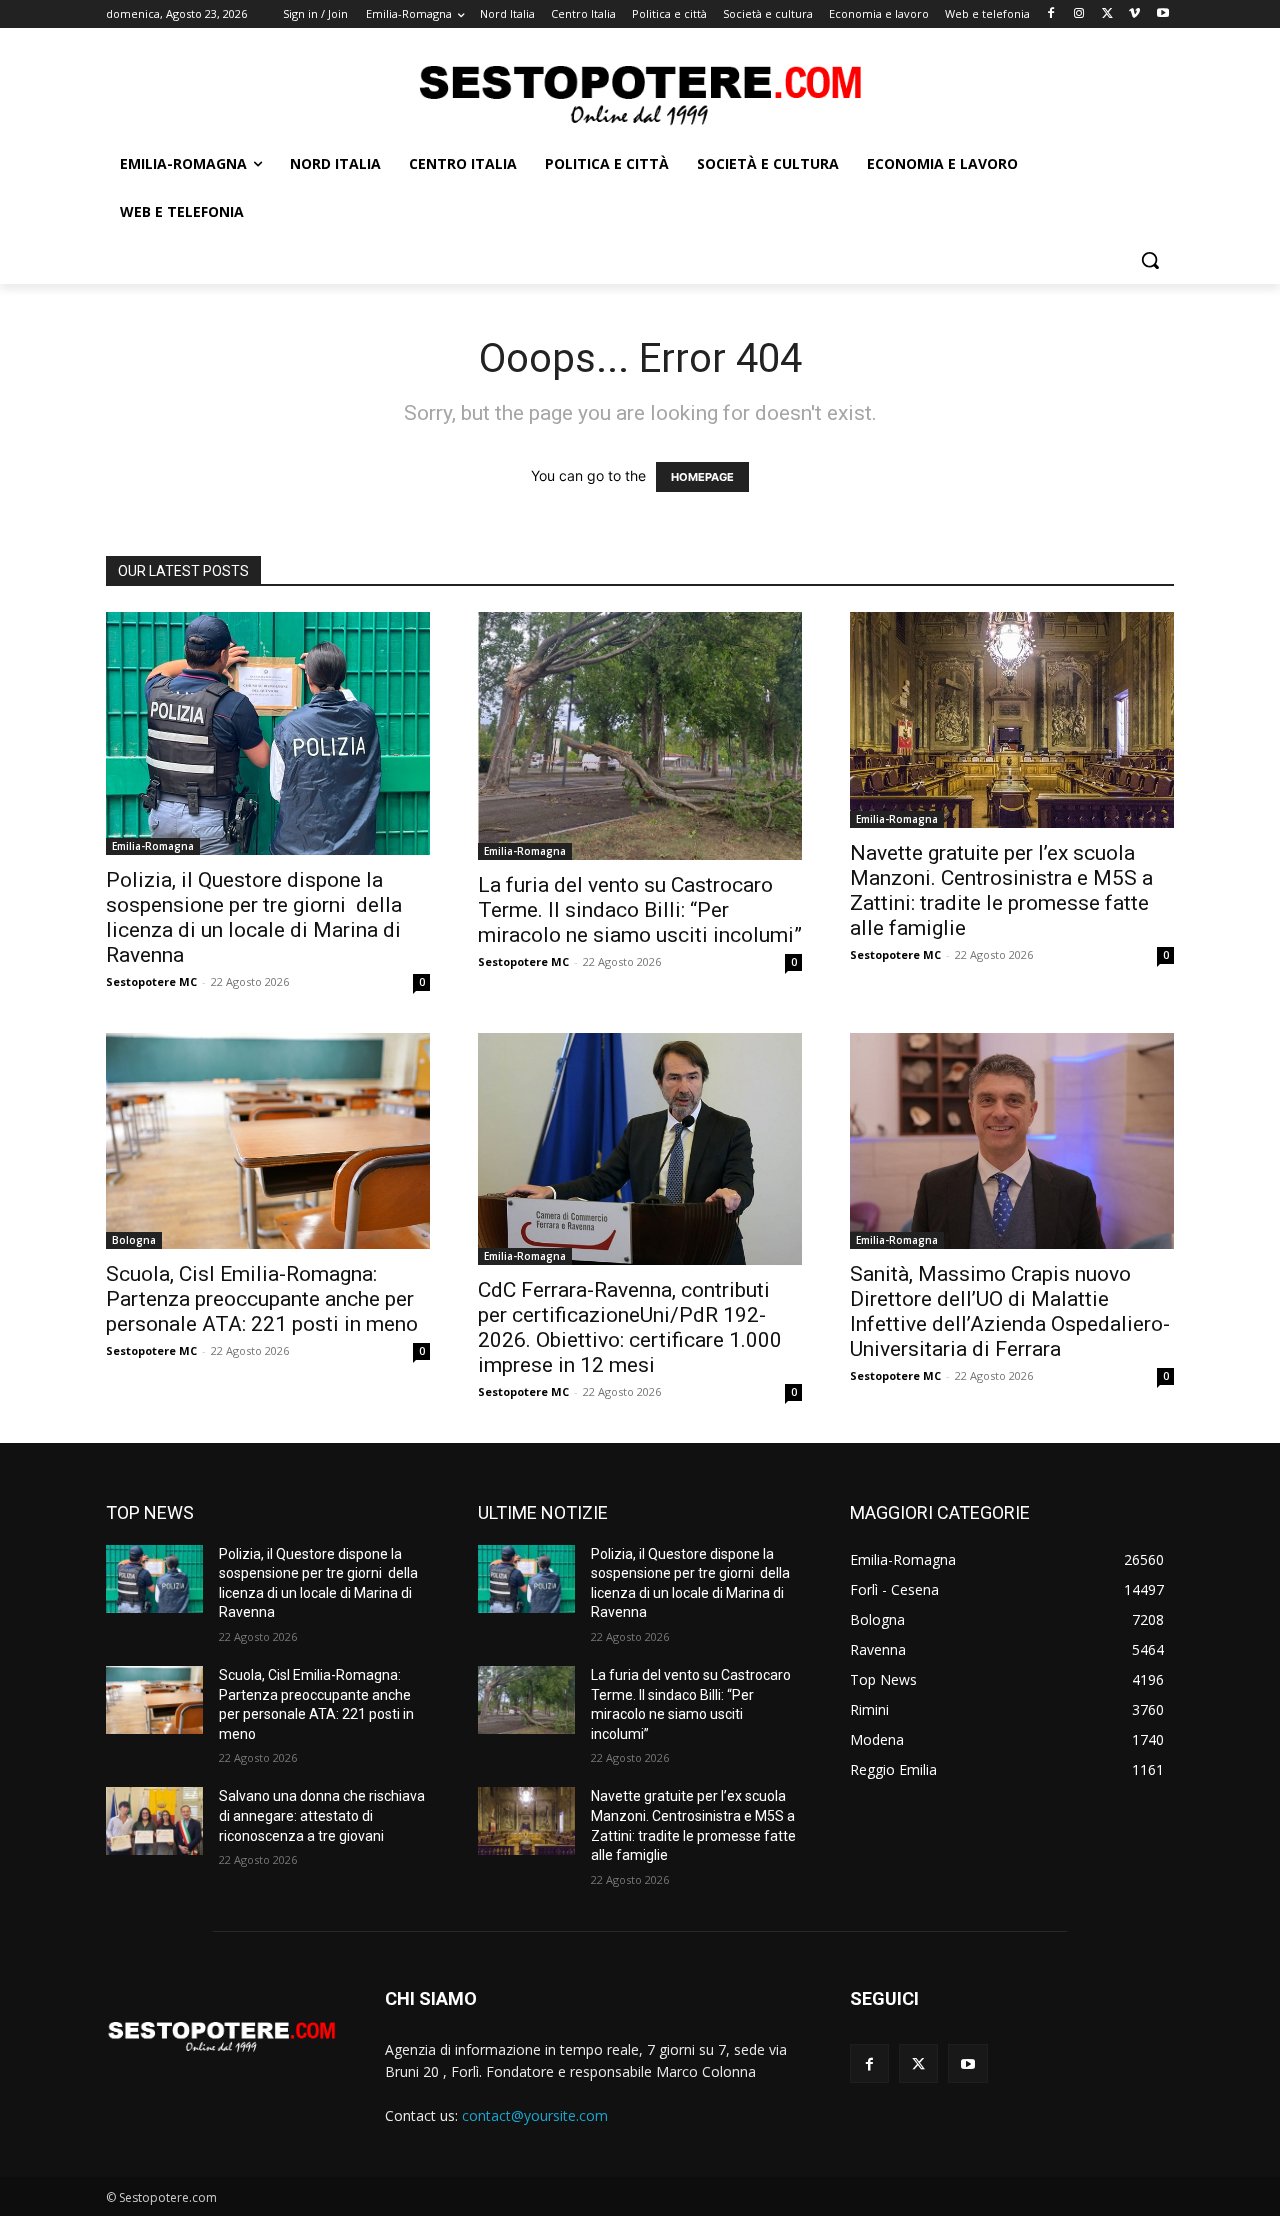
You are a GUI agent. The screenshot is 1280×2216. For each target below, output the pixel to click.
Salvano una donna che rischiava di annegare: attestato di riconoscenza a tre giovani (322, 1815)
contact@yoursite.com (535, 2115)
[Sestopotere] (640, 93)
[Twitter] (1107, 14)
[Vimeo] (1134, 14)
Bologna (134, 1240)
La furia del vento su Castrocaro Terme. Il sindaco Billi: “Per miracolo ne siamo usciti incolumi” (640, 910)
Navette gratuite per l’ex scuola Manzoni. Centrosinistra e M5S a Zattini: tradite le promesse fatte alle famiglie (1001, 890)
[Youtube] (1162, 14)
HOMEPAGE (702, 477)
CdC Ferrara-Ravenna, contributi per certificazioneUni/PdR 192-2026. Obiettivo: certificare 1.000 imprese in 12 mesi (630, 1327)
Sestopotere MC (151, 981)
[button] (1150, 260)
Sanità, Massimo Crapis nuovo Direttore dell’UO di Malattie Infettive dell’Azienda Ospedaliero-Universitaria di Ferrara (1010, 1311)
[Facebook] (1051, 14)
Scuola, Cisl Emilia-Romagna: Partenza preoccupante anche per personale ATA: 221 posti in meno (262, 1299)
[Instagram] (1079, 14)
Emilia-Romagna (153, 846)
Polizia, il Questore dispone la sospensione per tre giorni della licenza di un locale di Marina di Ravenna (254, 917)
